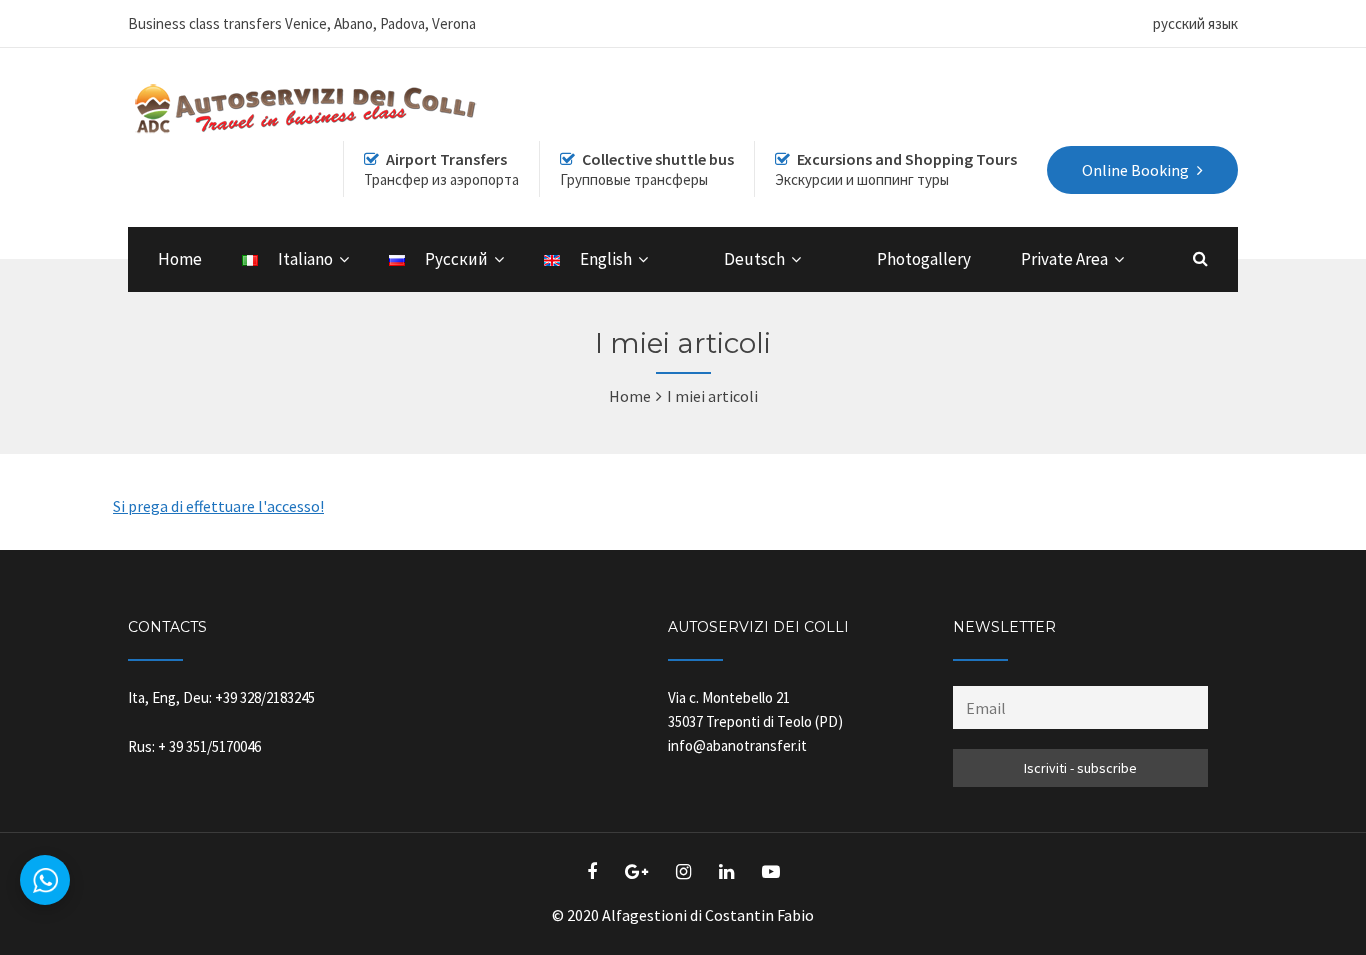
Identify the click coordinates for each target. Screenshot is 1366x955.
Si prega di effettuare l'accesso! (218, 506)
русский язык (1195, 23)
